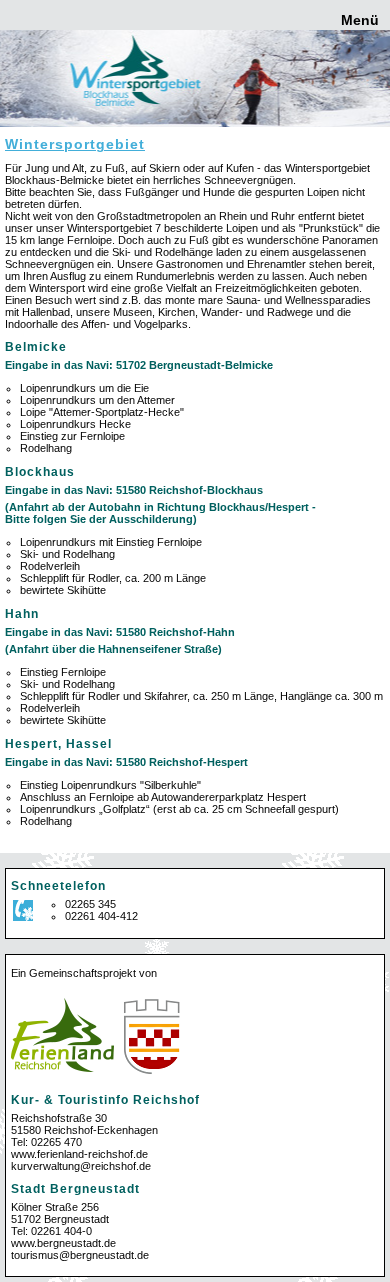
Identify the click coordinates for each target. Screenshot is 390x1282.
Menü (358, 20)
